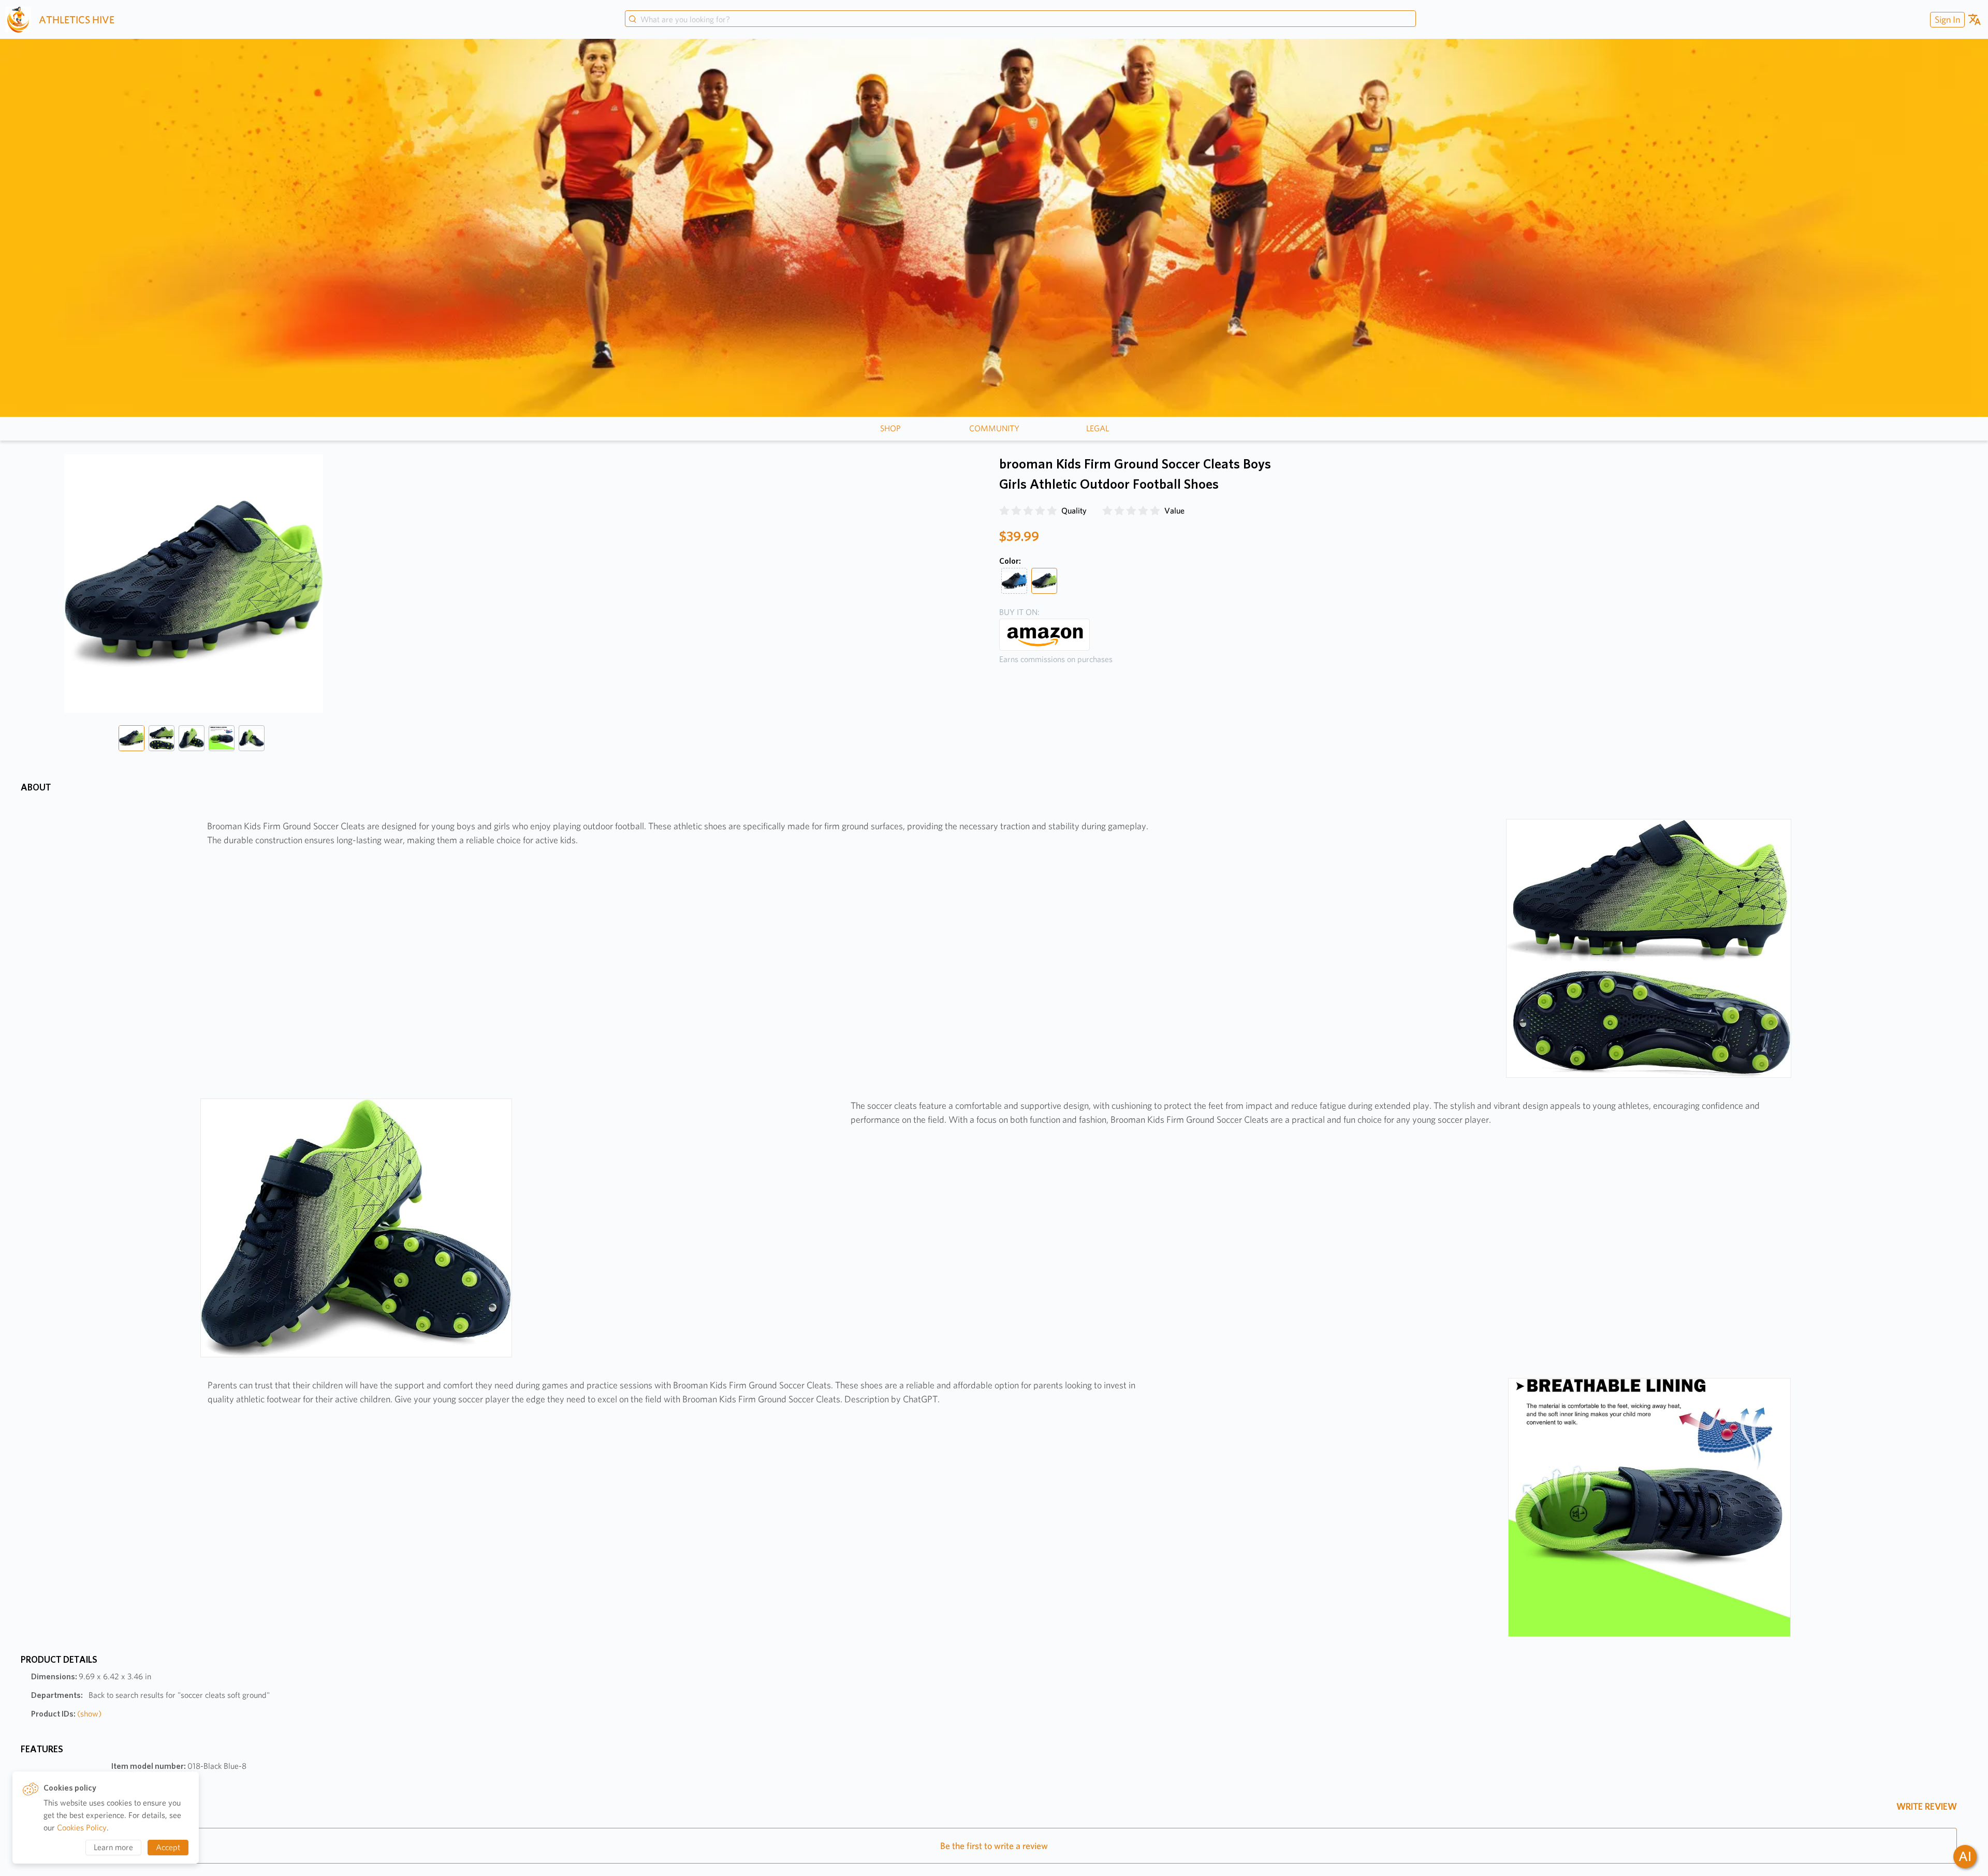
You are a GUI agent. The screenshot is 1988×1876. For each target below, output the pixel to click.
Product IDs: (66, 1714)
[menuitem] (1946, 19)
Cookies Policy (82, 1828)
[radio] (1004, 511)
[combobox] (1020, 20)
